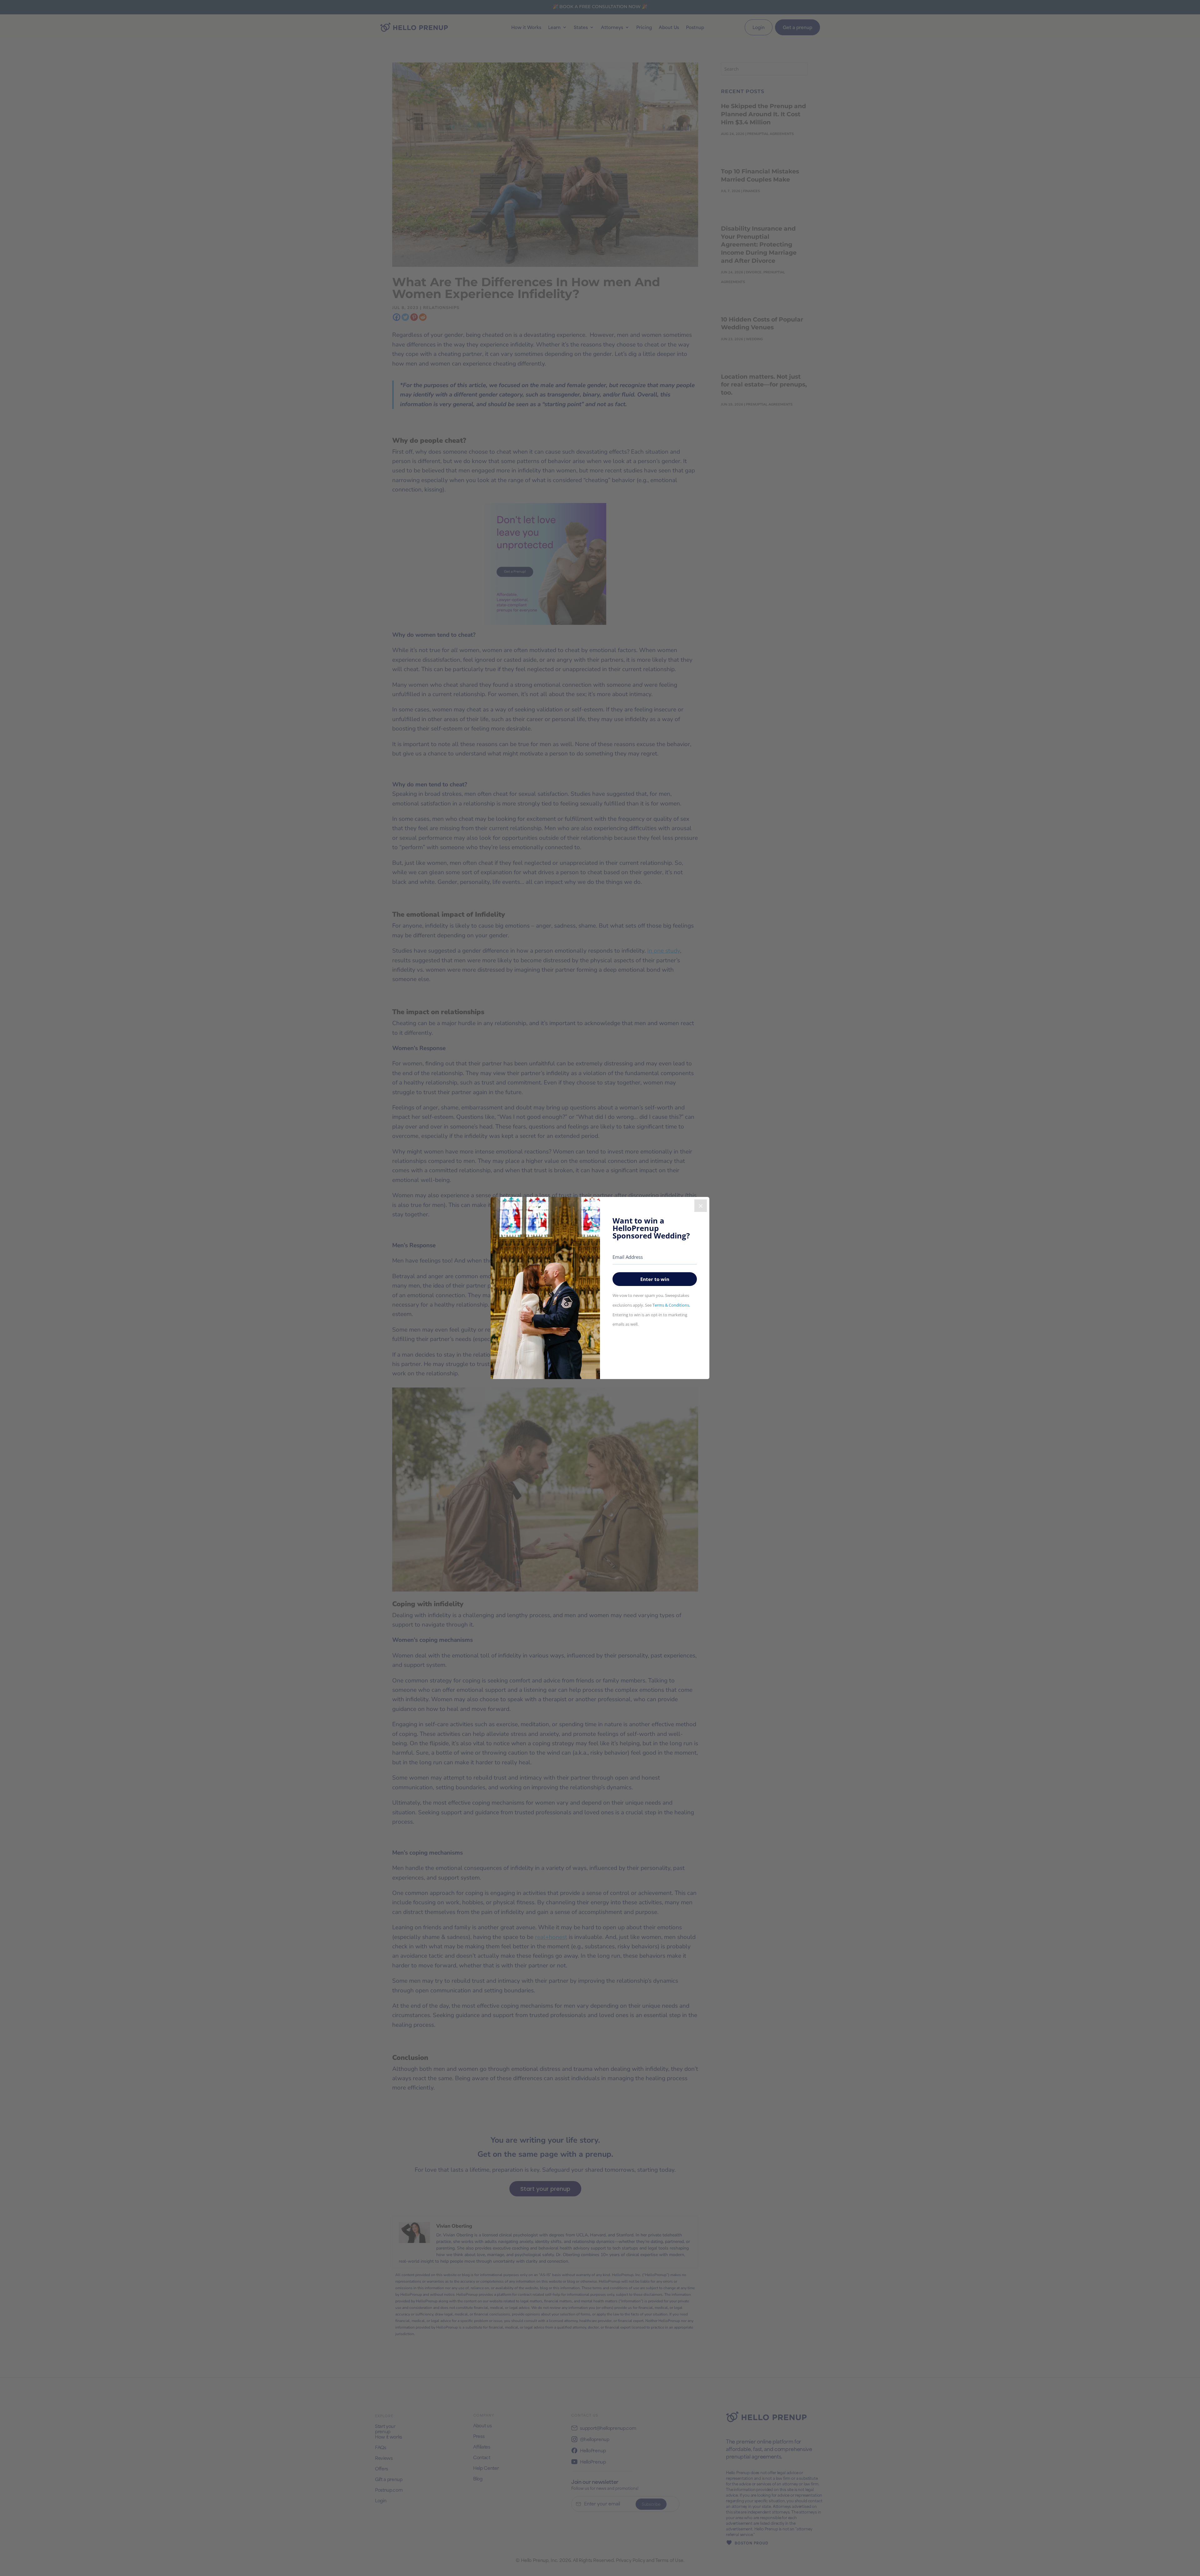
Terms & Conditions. (671, 1305)
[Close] (701, 1206)
